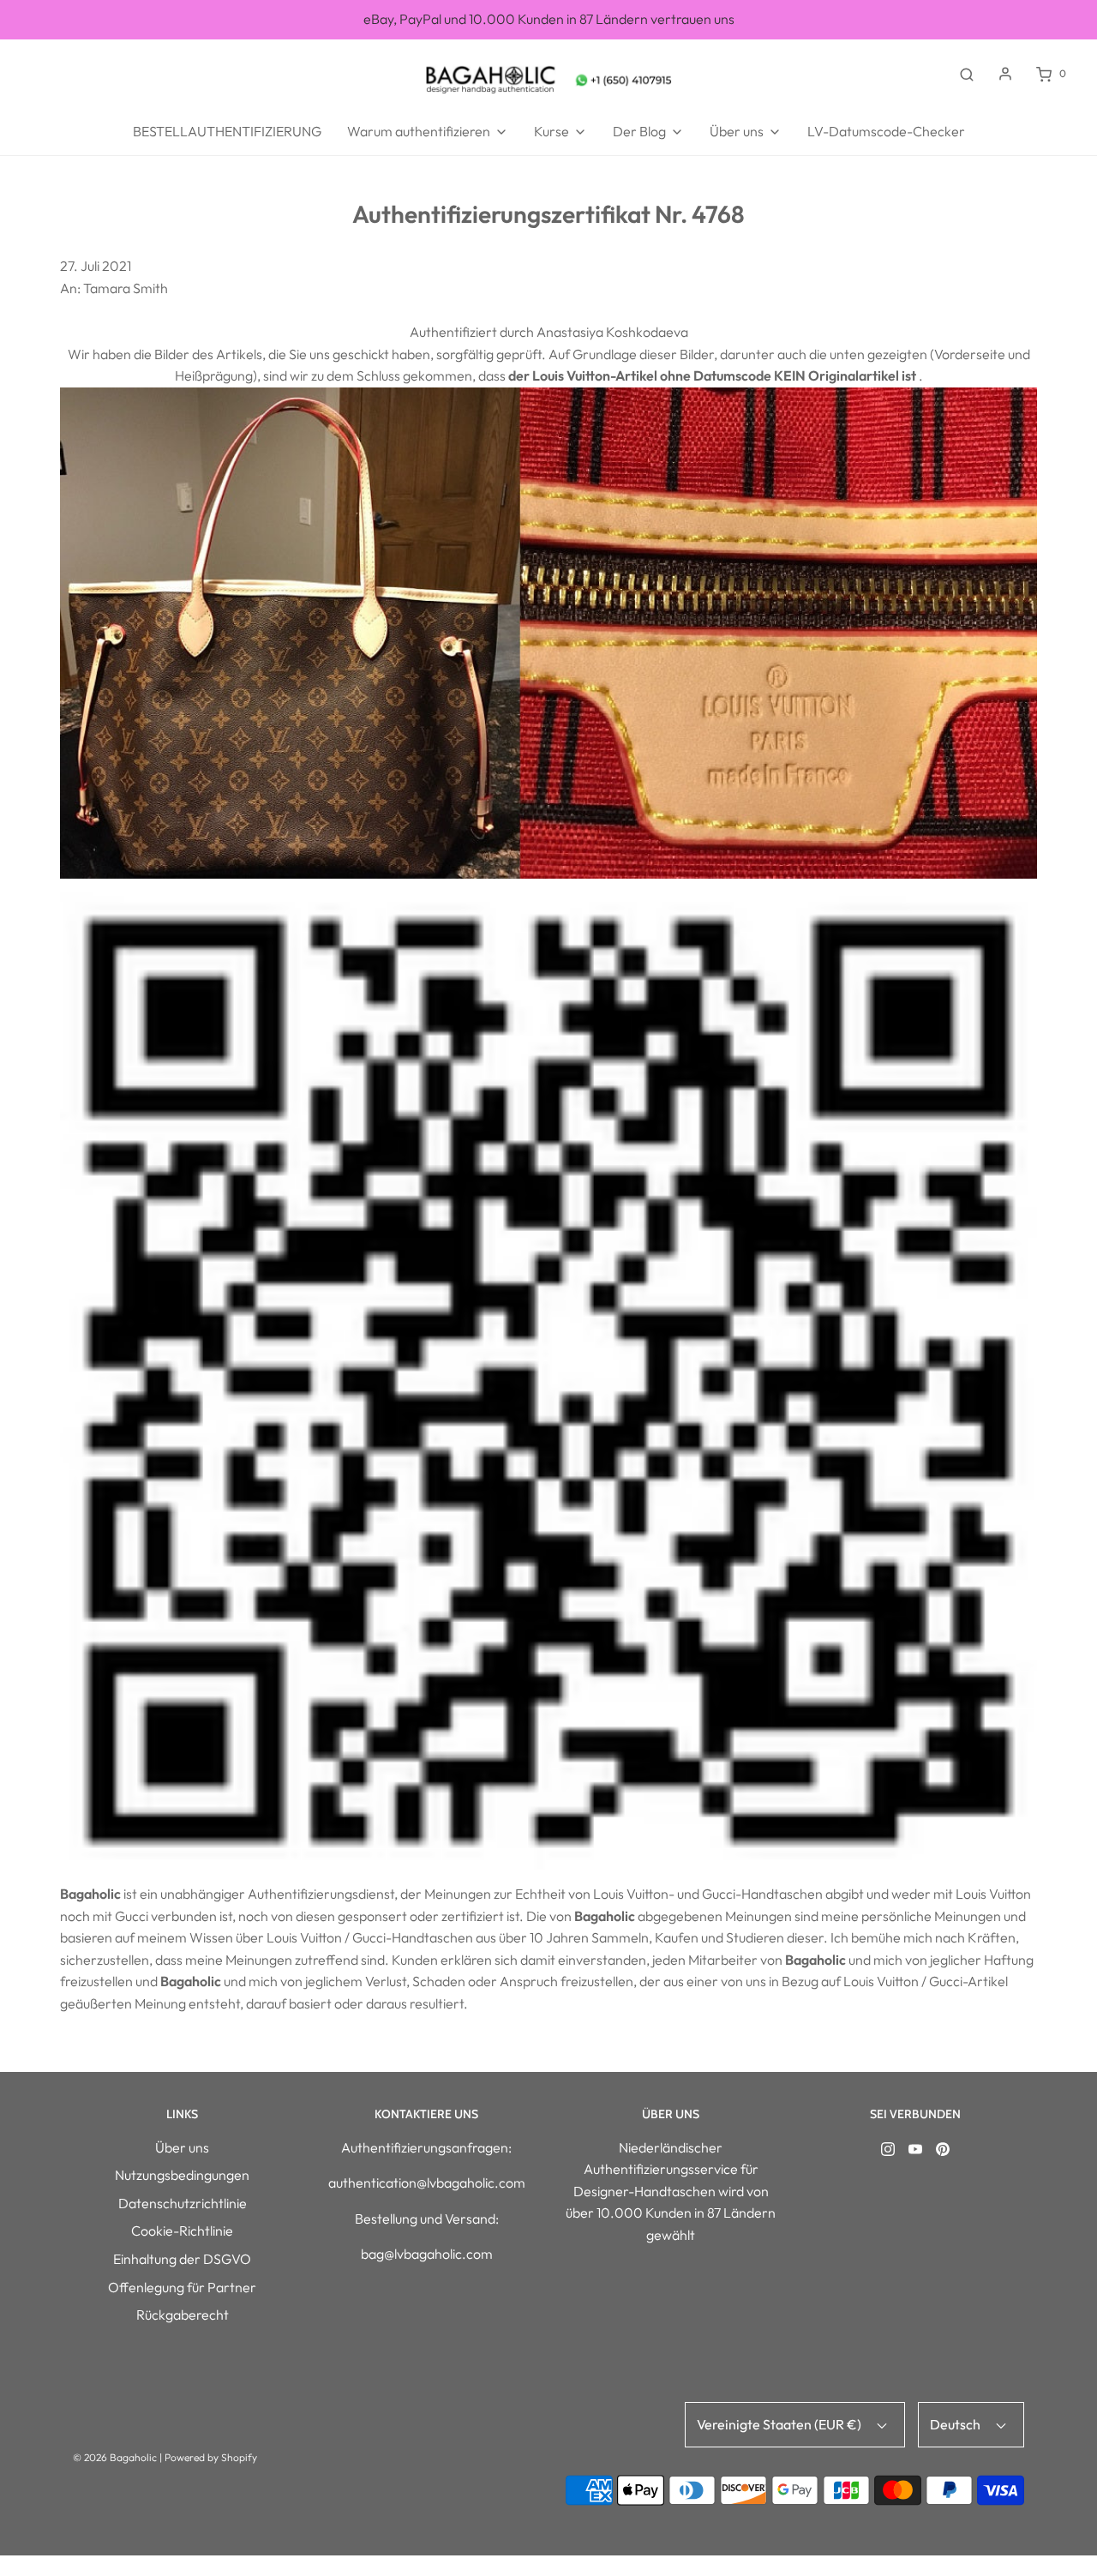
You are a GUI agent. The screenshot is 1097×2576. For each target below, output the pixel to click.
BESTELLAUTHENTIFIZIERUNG (227, 131)
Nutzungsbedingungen (182, 2175)
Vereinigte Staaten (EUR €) (780, 2424)
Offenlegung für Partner (182, 2287)
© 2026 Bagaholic (115, 2457)
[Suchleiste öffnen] (967, 74)
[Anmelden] (1005, 74)
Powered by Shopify (211, 2457)
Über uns (182, 2147)
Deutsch (956, 2424)
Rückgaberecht (183, 2315)
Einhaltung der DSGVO (182, 2259)
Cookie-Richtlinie (182, 2231)
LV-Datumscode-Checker (886, 131)
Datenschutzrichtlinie (183, 2203)
